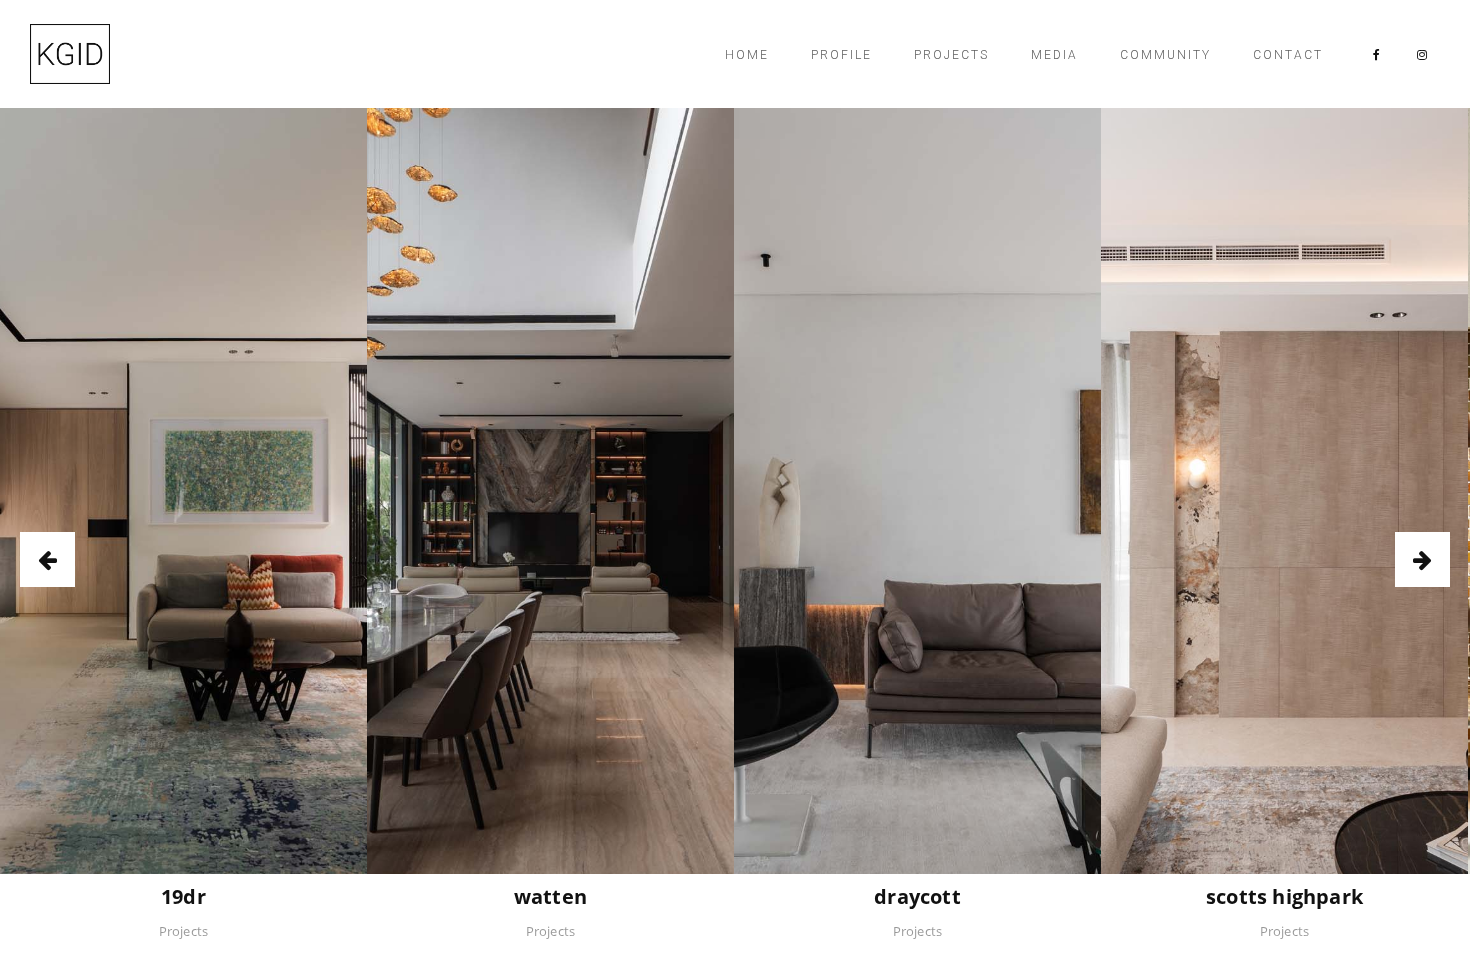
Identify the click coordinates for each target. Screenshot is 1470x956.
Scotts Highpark (1284, 896)
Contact (1288, 55)
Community (1165, 55)
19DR (183, 896)
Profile (841, 55)
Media (1054, 55)
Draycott (917, 896)
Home (747, 55)
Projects (951, 55)
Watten (550, 896)
